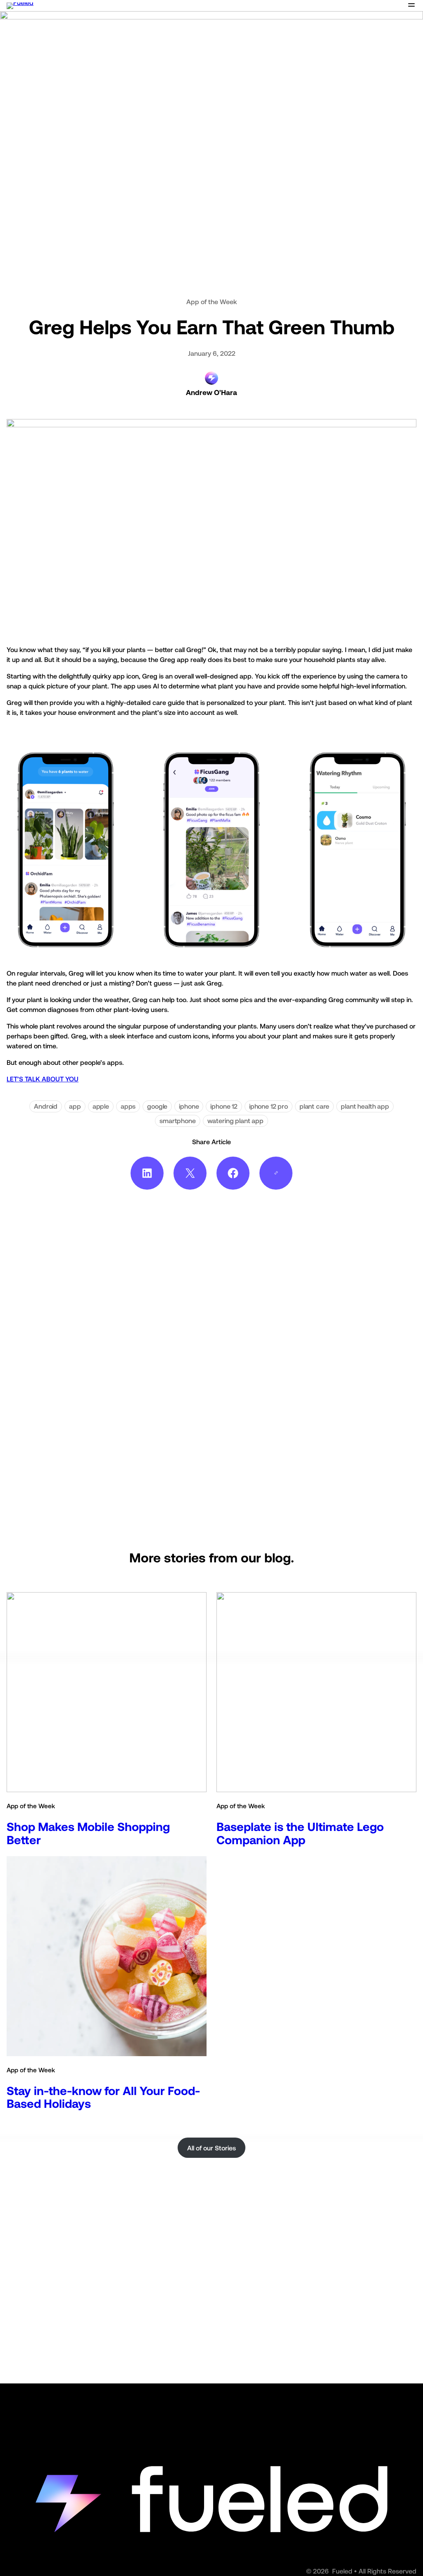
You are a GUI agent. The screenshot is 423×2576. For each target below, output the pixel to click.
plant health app (365, 1106)
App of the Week (212, 302)
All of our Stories (211, 2148)
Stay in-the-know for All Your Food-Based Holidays (103, 2097)
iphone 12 (224, 1106)
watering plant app (235, 1121)
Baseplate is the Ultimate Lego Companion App (300, 1833)
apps (128, 1106)
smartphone (177, 1121)
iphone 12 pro (269, 1106)
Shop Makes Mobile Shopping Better (88, 1833)
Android (46, 1106)
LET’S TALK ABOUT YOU (43, 1079)
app (75, 1106)
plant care (314, 1106)
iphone (189, 1106)
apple (101, 1106)
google (157, 1106)
